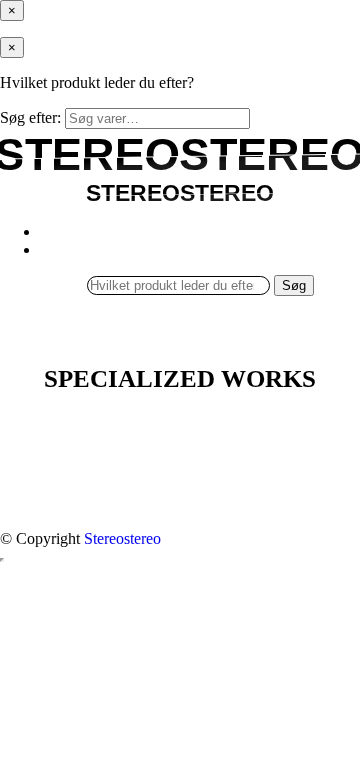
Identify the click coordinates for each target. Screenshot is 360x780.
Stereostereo (122, 538)
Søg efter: (30, 117)
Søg (294, 285)
